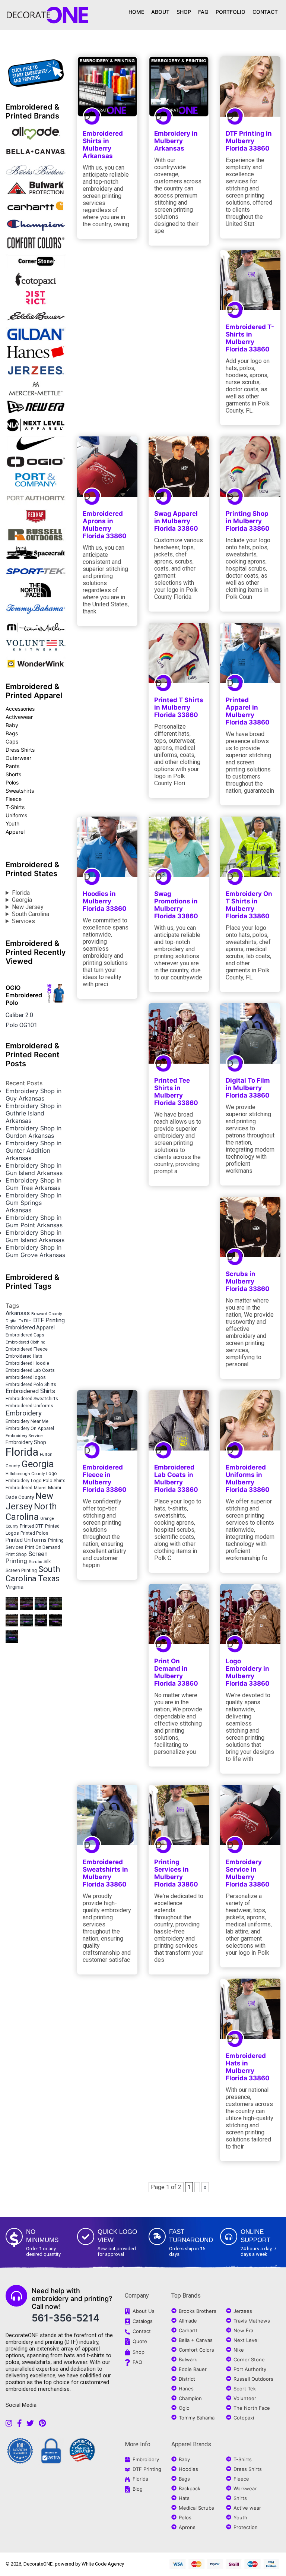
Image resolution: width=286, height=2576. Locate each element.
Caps (12, 741)
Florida (21, 893)
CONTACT (265, 12)
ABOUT (160, 12)
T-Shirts (15, 807)
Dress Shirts (20, 750)
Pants (12, 766)
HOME (136, 12)
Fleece (14, 799)
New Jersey (28, 907)
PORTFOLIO (231, 12)
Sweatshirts (20, 791)
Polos (12, 782)
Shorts (13, 774)
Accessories (20, 709)
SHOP (184, 12)
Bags (12, 733)
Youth (12, 823)
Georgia (22, 900)
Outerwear (18, 758)
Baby (12, 725)
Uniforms (16, 815)
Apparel (15, 832)
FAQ (203, 12)
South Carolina (31, 914)
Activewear (19, 717)
